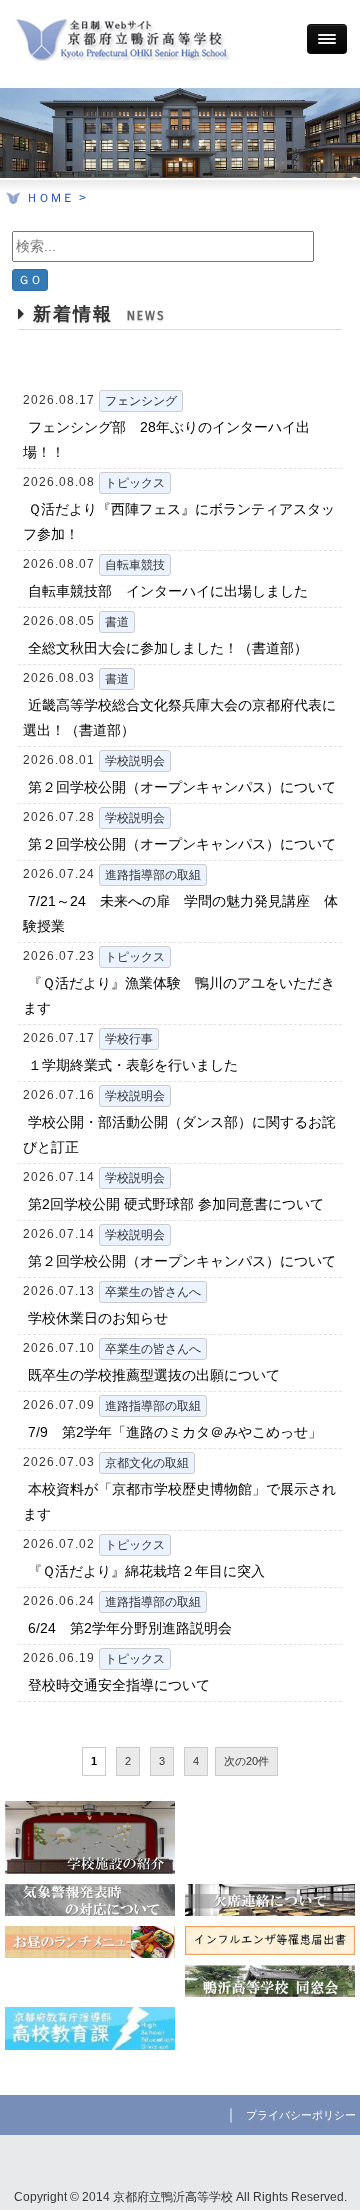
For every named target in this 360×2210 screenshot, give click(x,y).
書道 (117, 622)
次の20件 (246, 1761)
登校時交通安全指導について (119, 1685)
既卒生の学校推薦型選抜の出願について (154, 1375)
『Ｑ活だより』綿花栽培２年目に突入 (146, 1571)
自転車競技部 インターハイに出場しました (168, 591)
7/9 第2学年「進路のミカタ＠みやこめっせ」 (175, 1432)
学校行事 (129, 1039)
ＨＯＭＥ (50, 198)
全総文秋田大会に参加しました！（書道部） (168, 648)
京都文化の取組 (147, 1463)
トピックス (135, 483)
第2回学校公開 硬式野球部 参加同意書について (176, 1204)
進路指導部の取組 (153, 875)
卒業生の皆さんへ (153, 1292)
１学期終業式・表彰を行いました (133, 1065)
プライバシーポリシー (301, 2115)
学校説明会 (135, 761)
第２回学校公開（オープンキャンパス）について (182, 787)
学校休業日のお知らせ (98, 1318)
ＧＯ (30, 280)
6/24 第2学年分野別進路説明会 (130, 1628)
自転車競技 (135, 565)
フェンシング (141, 401)
